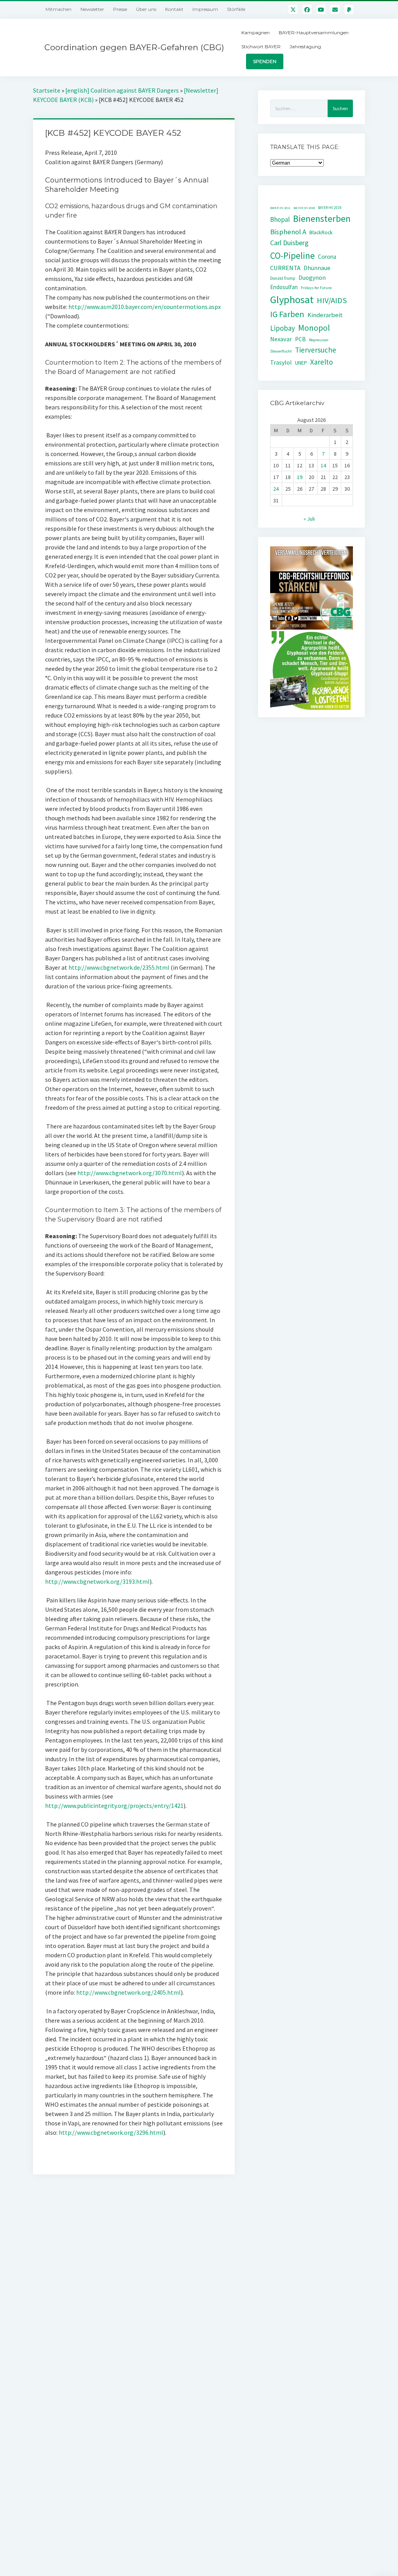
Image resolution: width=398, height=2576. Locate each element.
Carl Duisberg (289, 243)
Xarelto (322, 362)
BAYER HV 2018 (304, 208)
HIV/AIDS (332, 300)
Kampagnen (256, 32)
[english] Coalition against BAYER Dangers (122, 90)
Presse (120, 9)
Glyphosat (292, 299)
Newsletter (92, 9)
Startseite (47, 90)
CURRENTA (285, 268)
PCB (300, 339)
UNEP (301, 363)
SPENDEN (265, 61)
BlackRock (321, 232)
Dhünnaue (317, 268)
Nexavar (281, 339)
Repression (319, 340)
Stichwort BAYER (261, 47)
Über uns (146, 9)
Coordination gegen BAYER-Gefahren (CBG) (134, 47)
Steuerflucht (281, 351)
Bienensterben (322, 218)
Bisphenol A (288, 232)
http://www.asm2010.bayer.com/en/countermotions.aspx (145, 307)
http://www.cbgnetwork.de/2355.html (119, 967)
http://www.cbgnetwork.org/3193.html (97, 1581)
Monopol (314, 328)
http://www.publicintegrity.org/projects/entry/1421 (114, 1806)
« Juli (309, 519)
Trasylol (281, 362)
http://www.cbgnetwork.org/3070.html (130, 1173)
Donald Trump (283, 278)
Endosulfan (284, 287)
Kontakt (174, 9)
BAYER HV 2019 (330, 208)
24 (276, 489)
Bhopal (280, 219)
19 (300, 477)
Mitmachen (58, 9)
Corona (327, 257)
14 (323, 465)
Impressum (205, 9)
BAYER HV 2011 (280, 208)
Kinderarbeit (325, 315)
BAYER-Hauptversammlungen (314, 32)
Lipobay (283, 328)
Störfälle (236, 9)
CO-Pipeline (292, 255)
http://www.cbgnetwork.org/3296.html (111, 2132)
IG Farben (287, 314)
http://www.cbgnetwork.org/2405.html (128, 1992)
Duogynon (312, 278)
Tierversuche (316, 350)
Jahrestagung (305, 47)
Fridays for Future (316, 288)
